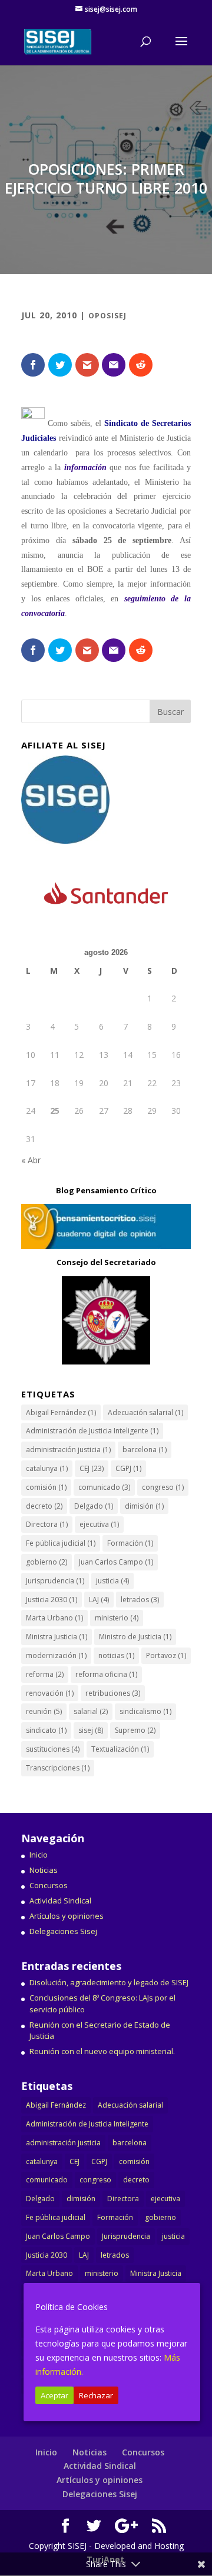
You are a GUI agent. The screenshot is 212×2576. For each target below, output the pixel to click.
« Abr (31, 1160)
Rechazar (96, 2395)
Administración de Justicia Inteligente (92, 1431)
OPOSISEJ (107, 316)
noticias (116, 1655)
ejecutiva (99, 1524)
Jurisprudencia (55, 1581)
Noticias (44, 1870)
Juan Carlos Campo (116, 1562)
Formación (130, 1543)
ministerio (117, 1618)
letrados (140, 1600)
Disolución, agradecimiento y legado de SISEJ (109, 1982)
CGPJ (128, 1468)
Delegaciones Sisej (63, 1931)
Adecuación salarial (145, 1412)
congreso (163, 1487)
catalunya (47, 1468)
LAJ (99, 1600)
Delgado (94, 1506)
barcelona (145, 1450)
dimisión (144, 1506)
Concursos (49, 1885)
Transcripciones (58, 1768)
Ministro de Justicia (135, 1637)
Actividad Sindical (60, 1901)
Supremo (135, 1730)
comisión (46, 1487)
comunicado (104, 1487)
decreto (44, 1506)
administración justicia (68, 1450)
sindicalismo (145, 1711)
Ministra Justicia (57, 1637)
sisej (91, 1730)
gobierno (47, 1562)
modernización (56, 1655)
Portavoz (166, 1655)
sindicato (46, 1730)
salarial (91, 1711)
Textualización (120, 1749)
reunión (44, 1711)
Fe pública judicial (61, 1543)
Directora (47, 1524)
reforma (45, 1674)
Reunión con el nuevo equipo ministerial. (102, 2051)
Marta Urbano (54, 1618)
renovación (50, 1693)
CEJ (92, 1468)
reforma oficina (106, 1674)
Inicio (39, 1855)
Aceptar (54, 2395)
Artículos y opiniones (67, 1916)
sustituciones (53, 1749)
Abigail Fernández (61, 1412)
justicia (112, 1581)
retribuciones (113, 1693)
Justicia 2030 (52, 1600)
